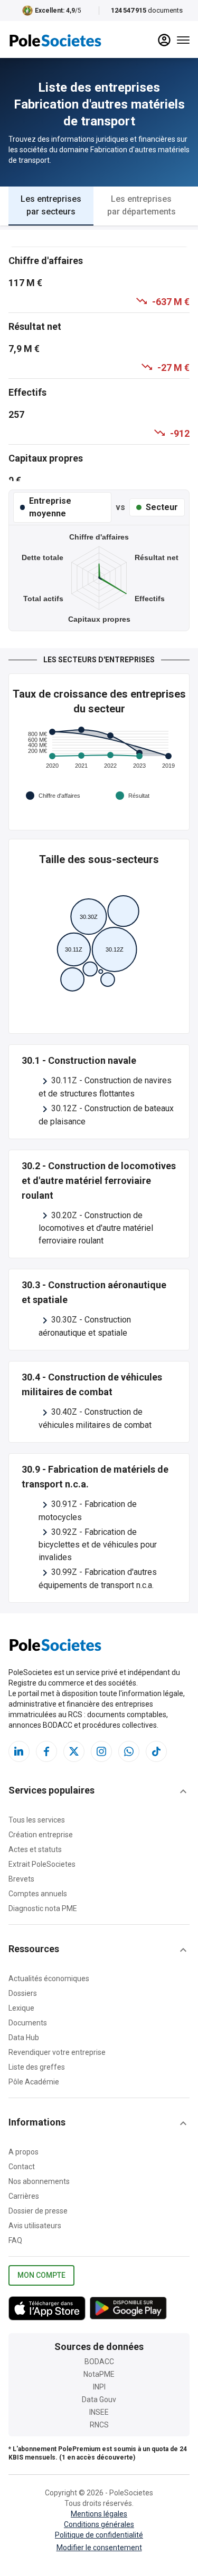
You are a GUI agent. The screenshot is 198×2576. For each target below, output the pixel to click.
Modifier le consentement (99, 2548)
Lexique (21, 2008)
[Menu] (183, 40)
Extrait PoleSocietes (42, 1864)
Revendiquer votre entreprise (57, 2052)
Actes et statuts (35, 1849)
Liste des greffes (37, 2067)
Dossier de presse (38, 2211)
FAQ (15, 2240)
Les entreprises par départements (142, 205)
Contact (22, 2167)
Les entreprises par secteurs (51, 205)
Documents (28, 2023)
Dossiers (23, 1993)
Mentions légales (99, 2514)
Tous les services (37, 1820)
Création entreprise (41, 1835)
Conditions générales (99, 2524)
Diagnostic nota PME (43, 1908)
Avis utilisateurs (35, 2226)
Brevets (21, 1879)
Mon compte (41, 2275)
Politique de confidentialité (99, 2535)
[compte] (164, 40)
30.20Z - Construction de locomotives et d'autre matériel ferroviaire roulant (96, 1228)
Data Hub (24, 2038)
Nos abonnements (39, 2181)
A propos (23, 2152)
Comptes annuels (38, 1894)
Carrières (24, 2196)
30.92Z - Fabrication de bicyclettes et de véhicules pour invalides (98, 1545)
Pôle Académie (34, 2082)
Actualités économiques (49, 1978)
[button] (99, 1791)
